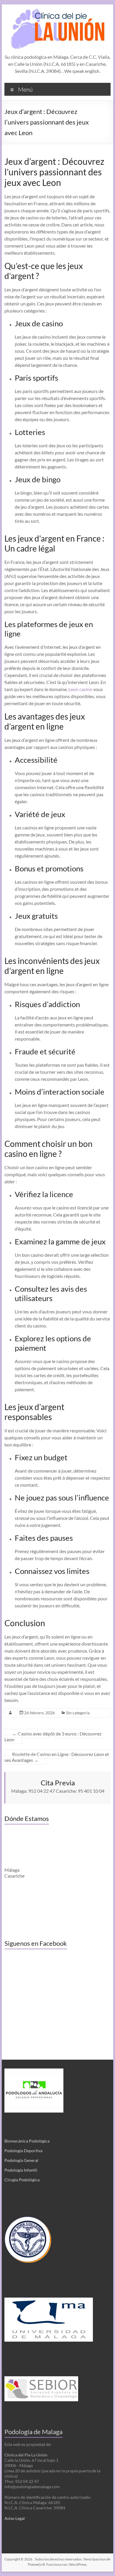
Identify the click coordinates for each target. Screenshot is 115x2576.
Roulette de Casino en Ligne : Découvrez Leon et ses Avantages (57, 1757)
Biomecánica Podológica (27, 2141)
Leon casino (80, 689)
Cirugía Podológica (22, 2180)
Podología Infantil (21, 2170)
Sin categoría (78, 1713)
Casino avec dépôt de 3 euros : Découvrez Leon (53, 1736)
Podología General (21, 2160)
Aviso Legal (15, 2518)
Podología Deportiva (23, 2151)
